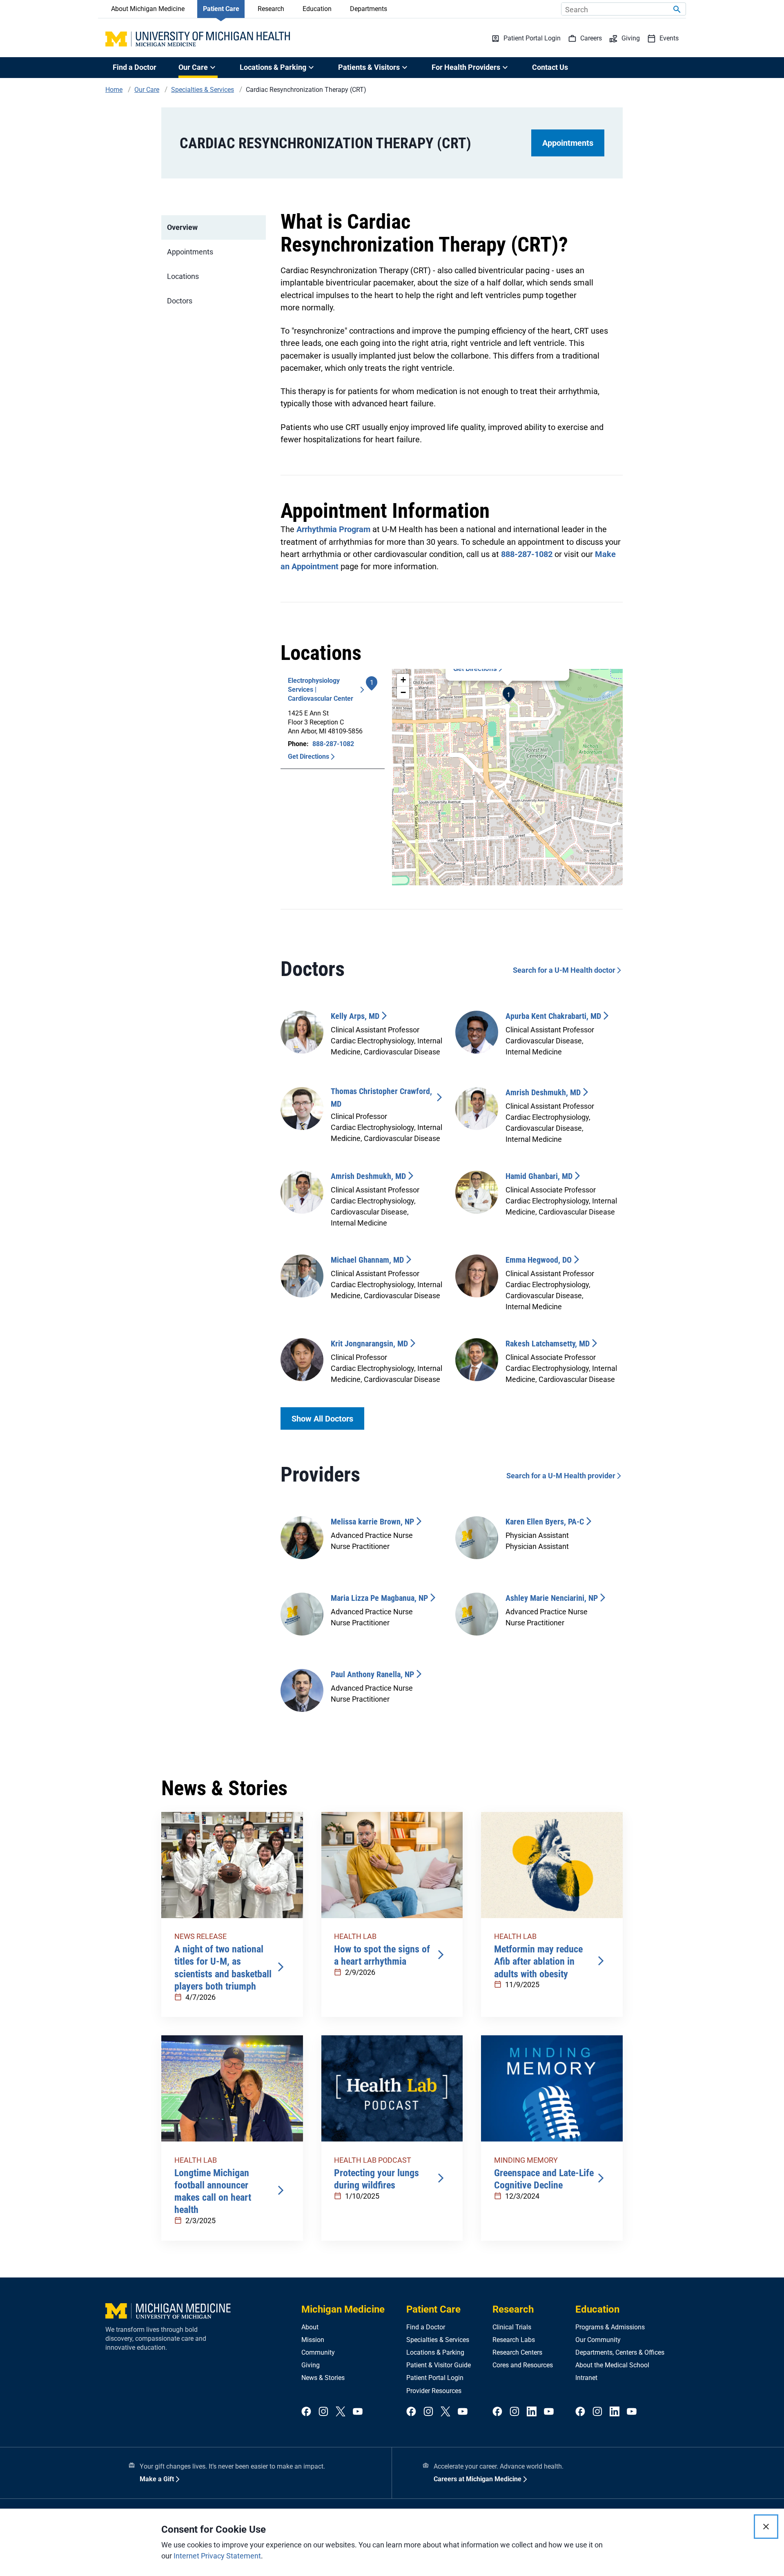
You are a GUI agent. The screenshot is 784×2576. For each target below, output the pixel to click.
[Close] (766, 2527)
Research (271, 9)
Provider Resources (434, 2391)
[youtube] (358, 2412)
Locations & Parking (435, 2352)
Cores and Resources (523, 2365)
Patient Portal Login (435, 2378)
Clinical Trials (512, 2327)
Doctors (180, 301)
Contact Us (550, 67)
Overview (182, 227)
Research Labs (514, 2340)
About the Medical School (612, 2365)
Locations (183, 276)
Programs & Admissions (610, 2327)
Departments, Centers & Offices (620, 2352)
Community (318, 2352)
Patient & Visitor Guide (439, 2365)
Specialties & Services (438, 2340)
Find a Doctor (135, 67)
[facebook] (306, 2412)
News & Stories (323, 2378)
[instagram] (323, 2412)
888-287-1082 (527, 554)
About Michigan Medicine (148, 9)
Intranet (586, 2378)
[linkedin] (532, 2412)
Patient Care (221, 9)
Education (317, 9)
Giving (311, 2365)
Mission (313, 2340)
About (310, 2327)
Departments (369, 9)
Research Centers (517, 2352)
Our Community (598, 2340)
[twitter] (341, 2412)
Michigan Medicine (343, 2309)
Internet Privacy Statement (217, 2556)
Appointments (568, 143)
